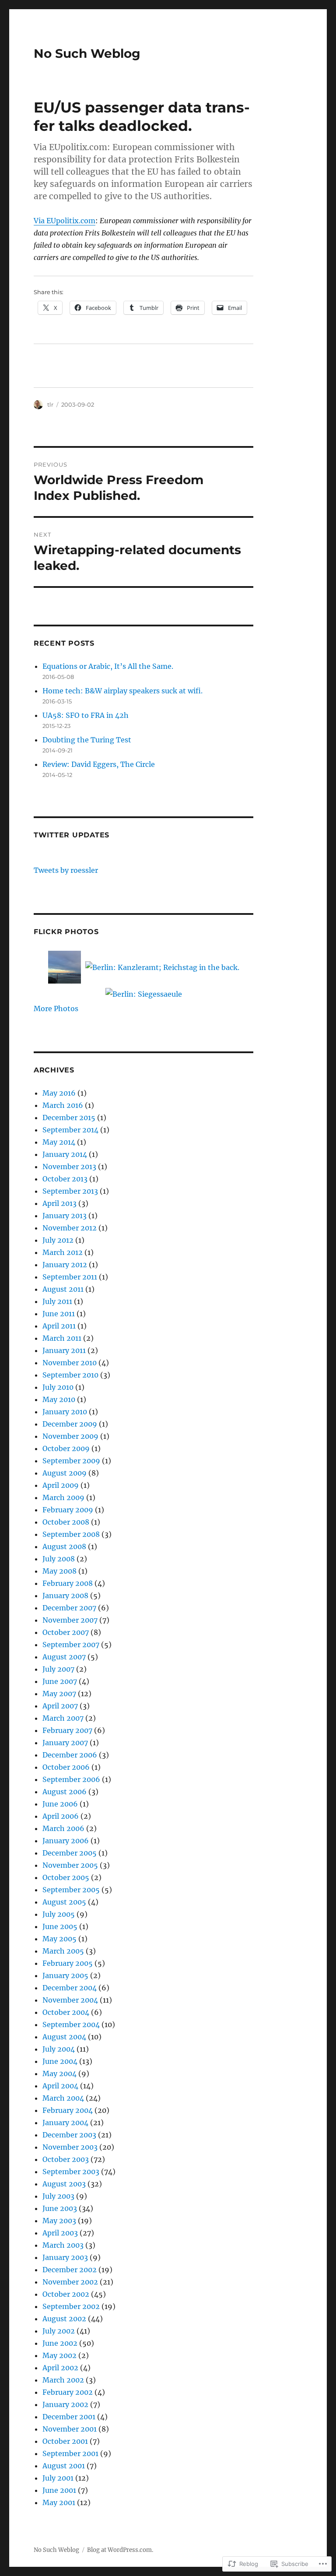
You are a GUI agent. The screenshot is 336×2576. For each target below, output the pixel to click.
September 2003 (71, 2172)
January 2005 (65, 1975)
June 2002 (60, 2343)
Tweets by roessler (66, 870)
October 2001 (65, 2441)
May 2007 (59, 1694)
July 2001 (58, 2478)
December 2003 (69, 2135)
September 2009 (71, 1461)
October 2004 (66, 2012)
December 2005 (70, 1853)
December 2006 (70, 1755)
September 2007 (71, 1645)
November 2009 (70, 1436)
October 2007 (66, 1632)
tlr (50, 404)
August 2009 (65, 1473)
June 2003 (60, 2208)
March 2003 (63, 2245)
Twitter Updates (72, 835)
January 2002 (65, 2404)
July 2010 (58, 1387)
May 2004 (59, 2073)
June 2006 (60, 1804)
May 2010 (59, 1399)
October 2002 (66, 2294)
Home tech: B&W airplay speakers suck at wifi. (122, 691)
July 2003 (58, 2196)
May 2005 (59, 1939)
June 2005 (60, 1926)
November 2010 (70, 1363)
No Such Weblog (87, 53)
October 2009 (66, 1448)
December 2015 (69, 1118)
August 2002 (64, 2319)
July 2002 (59, 2331)
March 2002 (63, 2380)
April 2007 (60, 1706)
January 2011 (64, 1350)
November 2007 (70, 1620)
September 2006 (71, 1779)
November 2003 (70, 2147)
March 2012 (63, 1252)
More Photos (56, 1009)
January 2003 (65, 2257)
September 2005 (71, 1890)
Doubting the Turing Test (87, 740)
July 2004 (59, 2049)
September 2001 (70, 2453)
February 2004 (68, 2110)
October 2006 (66, 1767)
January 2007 (65, 1743)
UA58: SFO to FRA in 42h (86, 715)
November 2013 (69, 1167)
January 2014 (65, 1154)
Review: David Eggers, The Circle (99, 764)
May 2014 (59, 1142)
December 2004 (70, 1988)
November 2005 (70, 1865)
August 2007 (64, 1657)
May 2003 (59, 2221)
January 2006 (66, 1841)
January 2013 (65, 1216)
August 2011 (63, 1289)
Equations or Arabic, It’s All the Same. (108, 666)
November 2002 (70, 2282)
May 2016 (59, 1093)
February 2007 (67, 1730)
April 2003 (60, 2233)
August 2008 (64, 1546)
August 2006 (65, 1792)
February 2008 (68, 1583)
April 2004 (60, 2086)
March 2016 (63, 1105)
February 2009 (68, 1510)
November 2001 (70, 2429)
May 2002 (59, 2355)
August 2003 (64, 2184)
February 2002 (68, 2392)
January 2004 (65, 2123)
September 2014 (70, 1130)
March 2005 (63, 1951)
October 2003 (66, 2159)
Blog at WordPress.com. (120, 2550)
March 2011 (62, 1338)
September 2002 (71, 2306)
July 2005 (59, 1914)
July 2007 (58, 1669)
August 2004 (64, 2037)
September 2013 (70, 1191)
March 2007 (63, 1718)
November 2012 (70, 1228)
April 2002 (60, 2368)
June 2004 (60, 2061)
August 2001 (64, 2466)
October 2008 (66, 1522)
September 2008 (71, 1534)
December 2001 (69, 2417)
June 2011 (59, 1314)
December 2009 (70, 1424)
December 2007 (69, 1608)
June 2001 (59, 2490)
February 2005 (68, 1963)
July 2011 (57, 1301)
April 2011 (59, 1326)
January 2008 (65, 1596)
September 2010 (70, 1375)
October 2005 (66, 1877)
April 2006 (61, 1816)
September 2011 (70, 1277)
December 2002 (70, 2270)
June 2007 (60, 1681)
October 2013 (65, 1179)
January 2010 (65, 1412)
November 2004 (70, 2000)
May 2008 (59, 1571)
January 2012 (65, 1265)
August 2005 (64, 1902)
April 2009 (61, 1485)
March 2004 (63, 2098)
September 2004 (71, 2024)
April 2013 (59, 1203)
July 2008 (59, 1559)
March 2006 (63, 1828)
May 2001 (59, 2502)
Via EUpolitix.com (65, 221)
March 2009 (63, 1497)
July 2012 (58, 1240)
